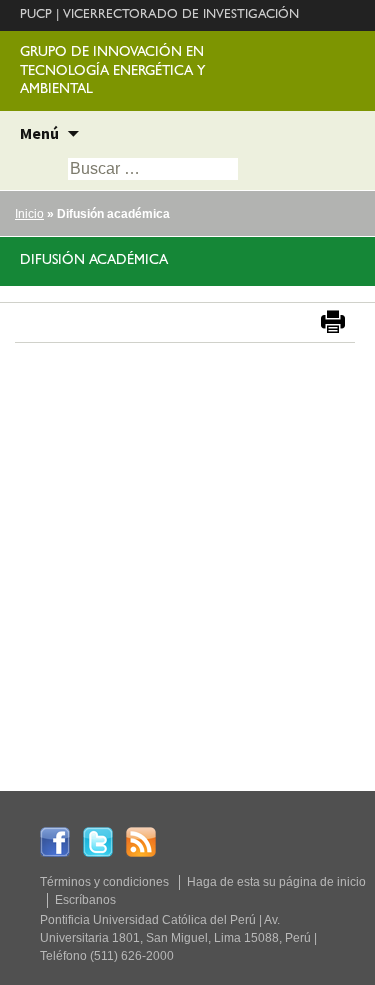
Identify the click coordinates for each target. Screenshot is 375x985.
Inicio (29, 214)
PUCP (36, 15)
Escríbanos (85, 900)
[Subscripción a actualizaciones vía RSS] (141, 841)
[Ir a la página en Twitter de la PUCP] (98, 841)
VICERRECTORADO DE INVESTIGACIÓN (181, 15)
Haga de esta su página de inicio (276, 882)
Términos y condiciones (104, 882)
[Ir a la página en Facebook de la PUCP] (55, 841)
